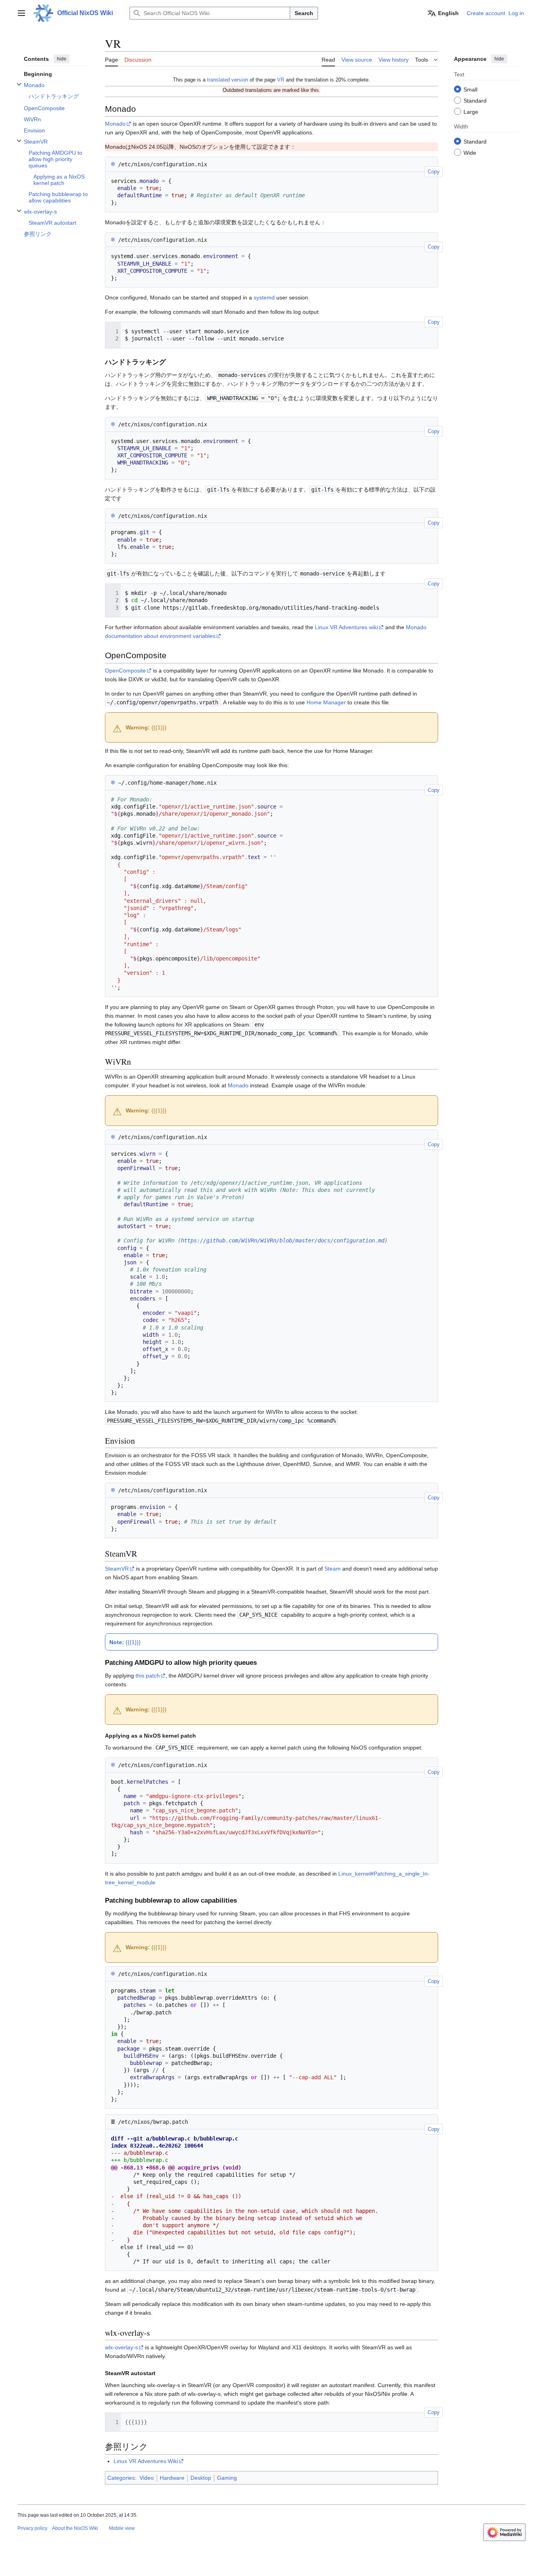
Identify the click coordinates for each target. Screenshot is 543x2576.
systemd (264, 297)
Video (147, 2478)
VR (281, 80)
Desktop (201, 2478)
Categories (121, 2478)
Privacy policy (32, 2528)
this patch (148, 1676)
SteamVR (117, 1569)
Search (304, 13)
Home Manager (326, 702)
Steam (333, 1569)
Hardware (172, 2478)
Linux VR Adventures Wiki (146, 2461)
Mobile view (122, 2528)
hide (62, 59)
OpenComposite (125, 671)
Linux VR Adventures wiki (346, 627)
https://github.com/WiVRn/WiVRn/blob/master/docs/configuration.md (283, 1240)
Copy (434, 172)
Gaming (227, 2478)
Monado (115, 124)
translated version (228, 80)
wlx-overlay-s (121, 2347)
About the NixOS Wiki (75, 2528)
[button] (21, 13)
